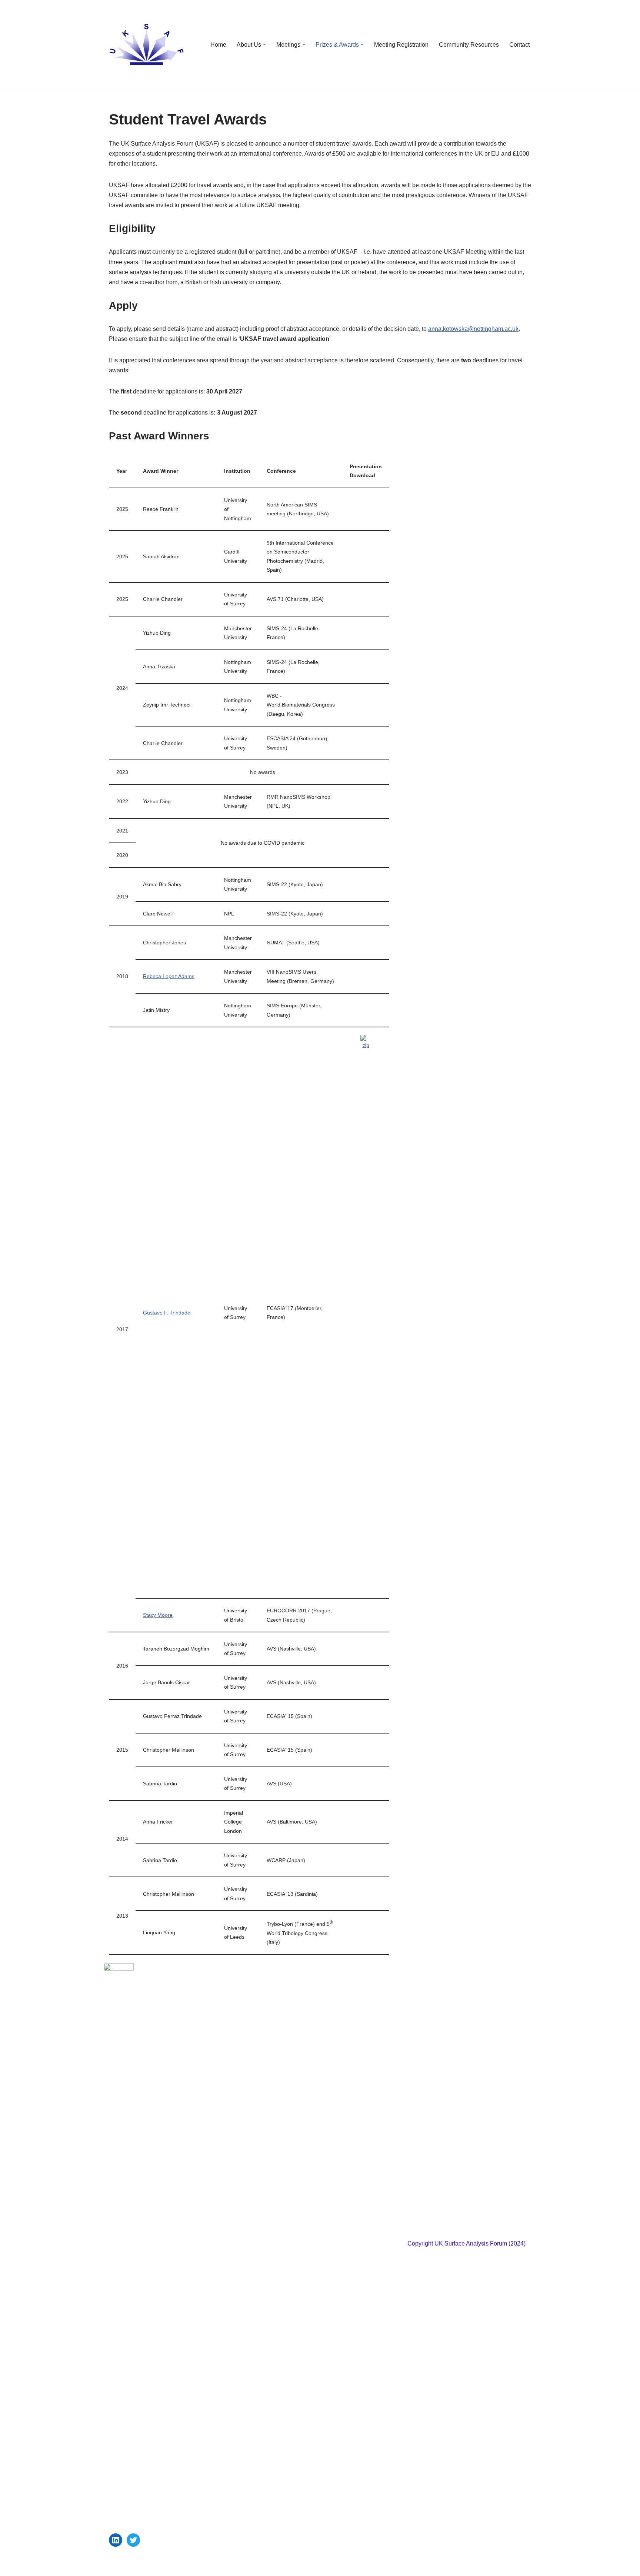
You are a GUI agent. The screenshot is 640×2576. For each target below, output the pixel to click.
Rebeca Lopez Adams (169, 976)
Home (218, 45)
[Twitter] (133, 2540)
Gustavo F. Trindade (167, 1313)
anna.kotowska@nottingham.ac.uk (473, 329)
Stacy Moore (158, 1615)
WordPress (175, 2567)
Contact (519, 45)
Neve (116, 2567)
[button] (264, 44)
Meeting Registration (401, 45)
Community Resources (469, 45)
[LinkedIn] (116, 2540)
